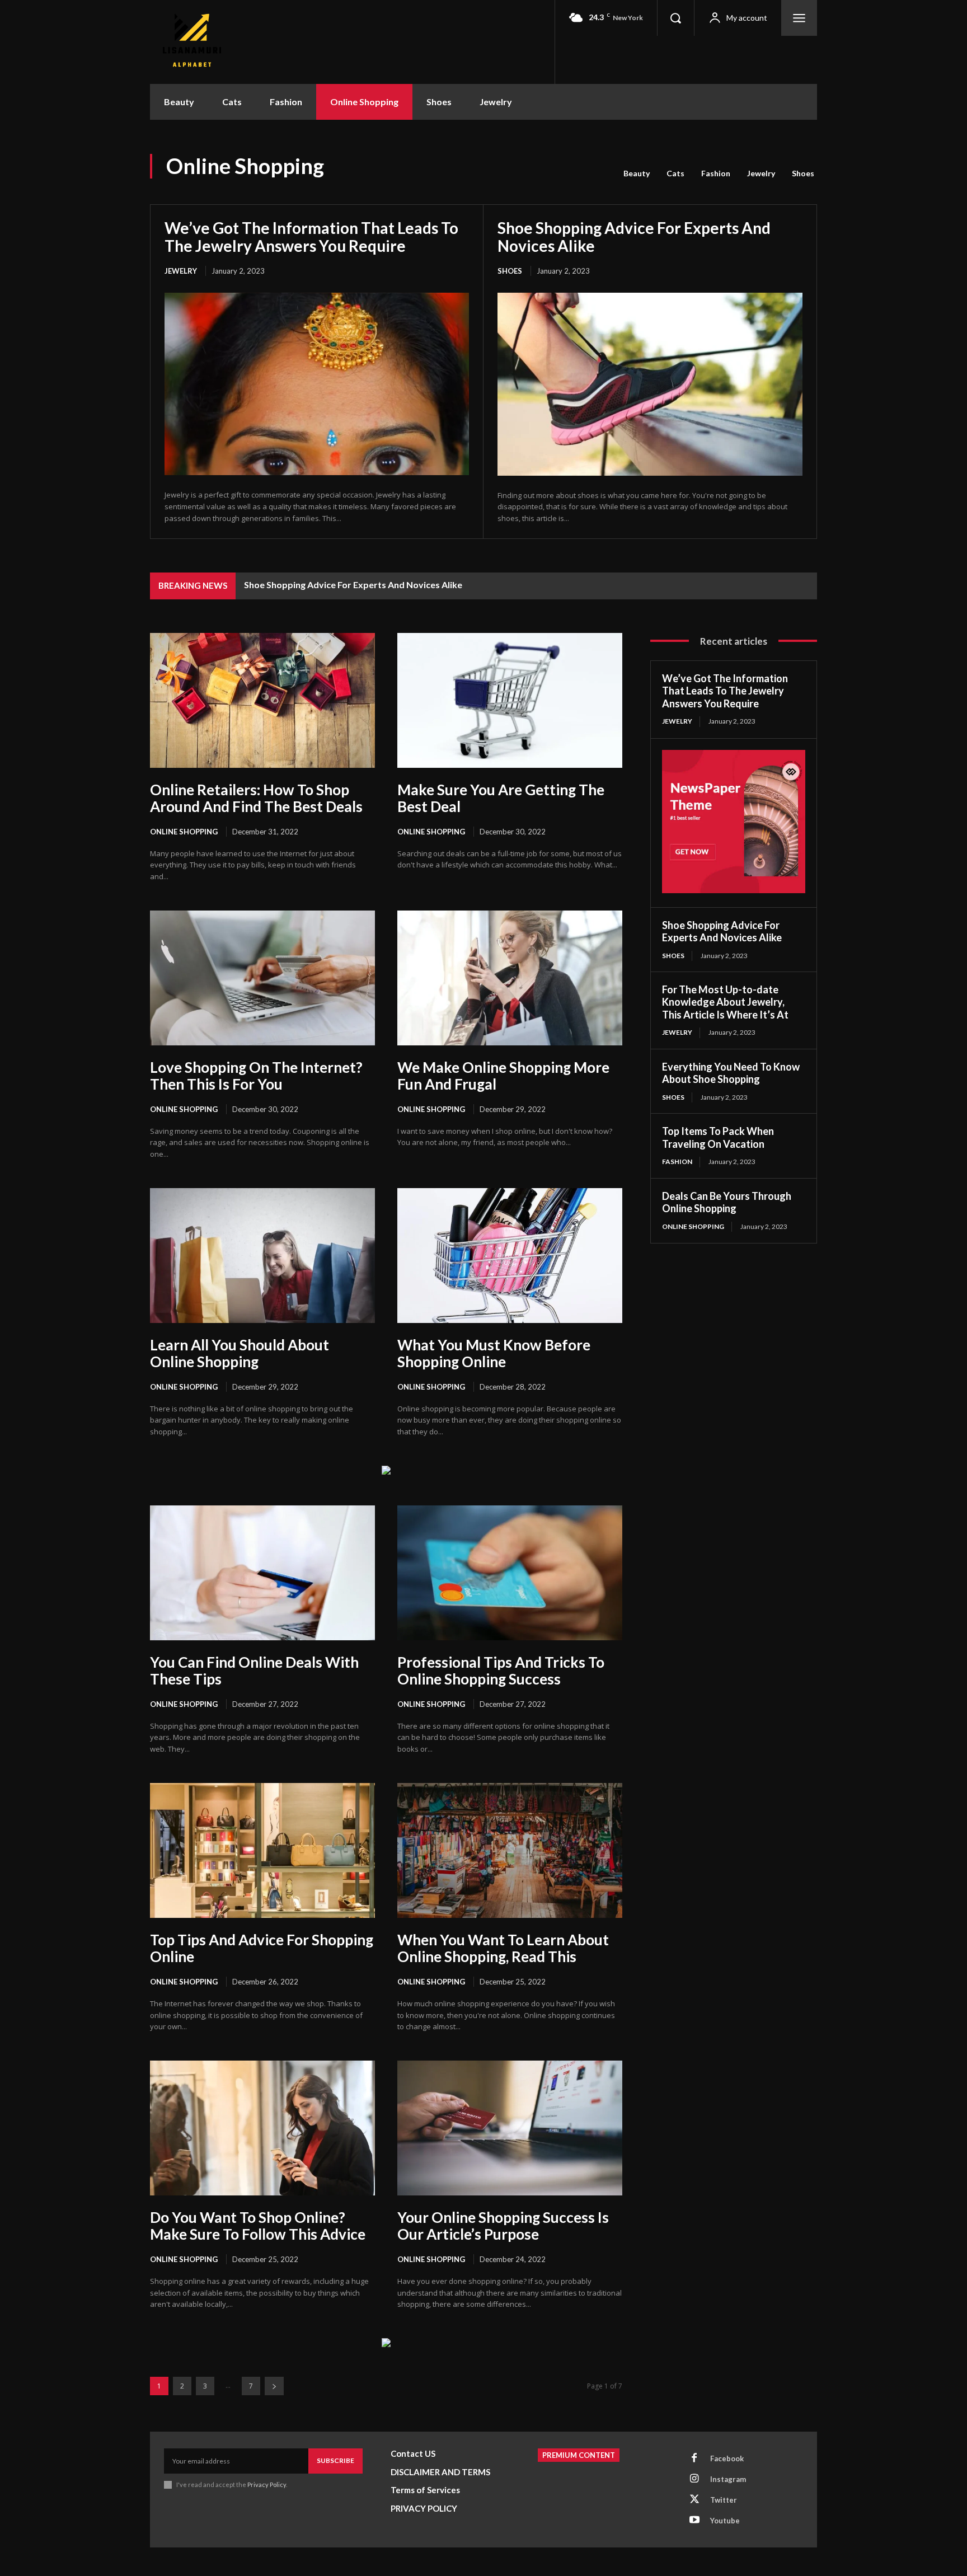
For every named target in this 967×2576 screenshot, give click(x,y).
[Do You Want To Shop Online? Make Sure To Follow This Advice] (262, 2128)
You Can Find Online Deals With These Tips (254, 1671)
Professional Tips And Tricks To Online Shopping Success (501, 1671)
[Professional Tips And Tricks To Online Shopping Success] (510, 1573)
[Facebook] (694, 2458)
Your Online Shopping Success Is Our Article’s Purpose (503, 2226)
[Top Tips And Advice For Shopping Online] (262, 1850)
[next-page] (274, 2386)
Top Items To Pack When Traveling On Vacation (718, 1137)
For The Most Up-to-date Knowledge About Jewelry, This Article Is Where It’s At (725, 1002)
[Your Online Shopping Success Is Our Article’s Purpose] (510, 2128)
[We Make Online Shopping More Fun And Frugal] (510, 978)
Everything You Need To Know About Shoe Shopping (731, 1073)
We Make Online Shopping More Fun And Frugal (503, 1076)
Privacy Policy (267, 2484)
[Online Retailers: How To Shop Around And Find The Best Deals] (262, 700)
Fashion (716, 173)
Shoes (803, 173)
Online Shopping (184, 832)
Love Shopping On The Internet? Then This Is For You (256, 1076)
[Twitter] (694, 2500)
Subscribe (335, 2460)
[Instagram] (694, 2479)
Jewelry (761, 173)
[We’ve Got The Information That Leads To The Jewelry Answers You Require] (317, 384)
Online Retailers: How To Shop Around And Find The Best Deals (256, 798)
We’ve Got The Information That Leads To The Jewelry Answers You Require (311, 237)
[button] (675, 18)
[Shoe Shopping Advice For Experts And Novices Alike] (650, 384)
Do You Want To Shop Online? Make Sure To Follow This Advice (258, 2226)
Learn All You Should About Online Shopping (240, 1353)
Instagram (728, 2479)
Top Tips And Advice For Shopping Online (262, 1948)
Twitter (724, 2500)
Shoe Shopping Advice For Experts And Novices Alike (634, 237)
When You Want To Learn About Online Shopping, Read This (503, 1948)
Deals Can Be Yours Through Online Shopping (727, 1202)
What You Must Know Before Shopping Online (494, 1353)
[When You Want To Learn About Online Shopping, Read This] (510, 1850)
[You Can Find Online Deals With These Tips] (262, 1573)
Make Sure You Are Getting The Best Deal (501, 798)
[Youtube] (694, 2521)
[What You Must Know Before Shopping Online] (510, 1256)
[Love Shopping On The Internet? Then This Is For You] (262, 978)
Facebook (727, 2458)
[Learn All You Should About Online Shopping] (262, 1256)
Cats (675, 173)
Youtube (725, 2521)
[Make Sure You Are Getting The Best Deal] (510, 700)
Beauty (637, 173)
